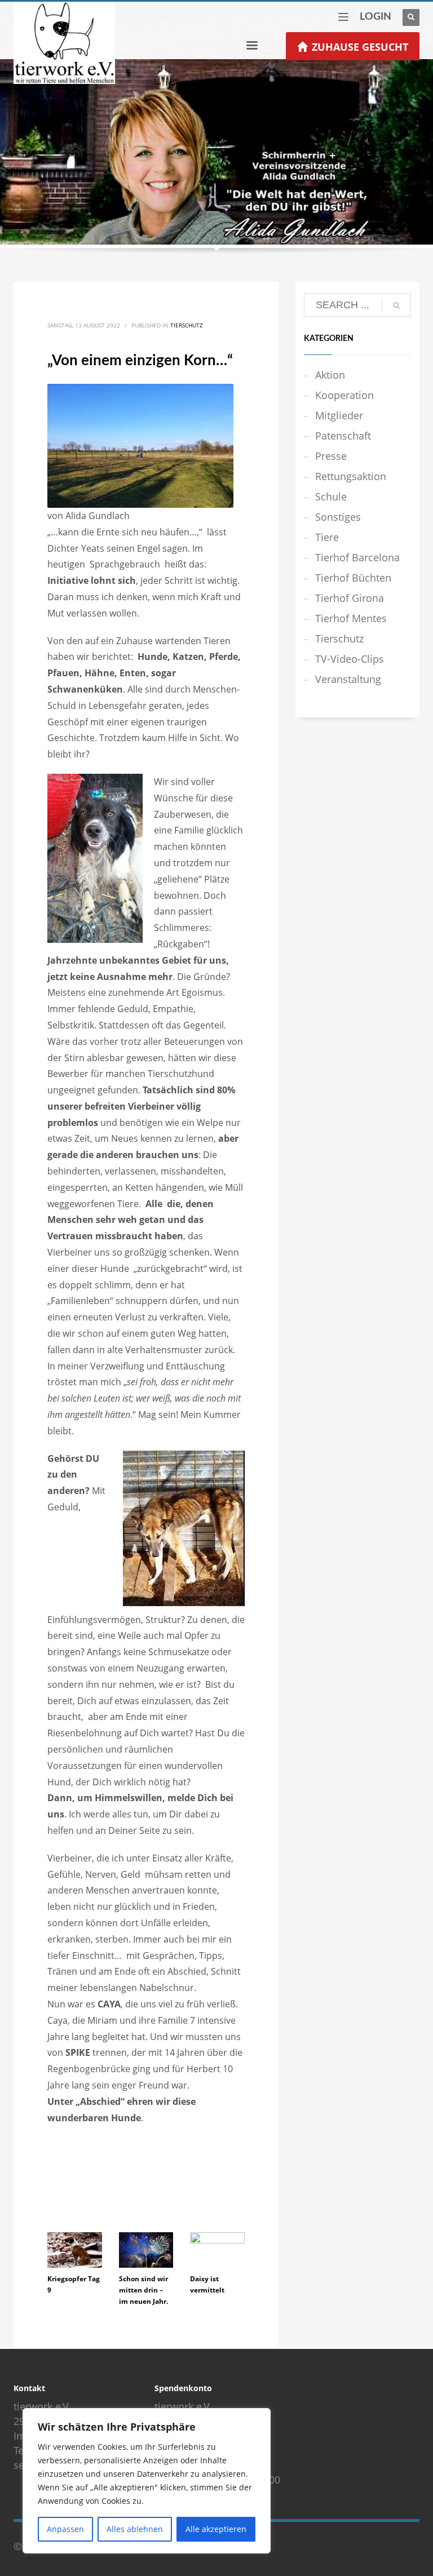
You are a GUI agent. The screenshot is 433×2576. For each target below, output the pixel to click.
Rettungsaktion (351, 476)
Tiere (327, 537)
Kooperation (344, 395)
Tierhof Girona (350, 598)
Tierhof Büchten (353, 578)
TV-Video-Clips (350, 659)
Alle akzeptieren (216, 2529)
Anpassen (65, 2529)
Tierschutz (187, 325)
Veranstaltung (348, 679)
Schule (331, 496)
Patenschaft (343, 436)
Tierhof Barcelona (357, 557)
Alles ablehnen (135, 2529)
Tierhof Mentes (351, 618)
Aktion (330, 375)
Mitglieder (339, 415)
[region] (147, 2481)
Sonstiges (338, 517)
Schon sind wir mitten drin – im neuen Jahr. (143, 2290)
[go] (396, 305)
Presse (331, 456)
